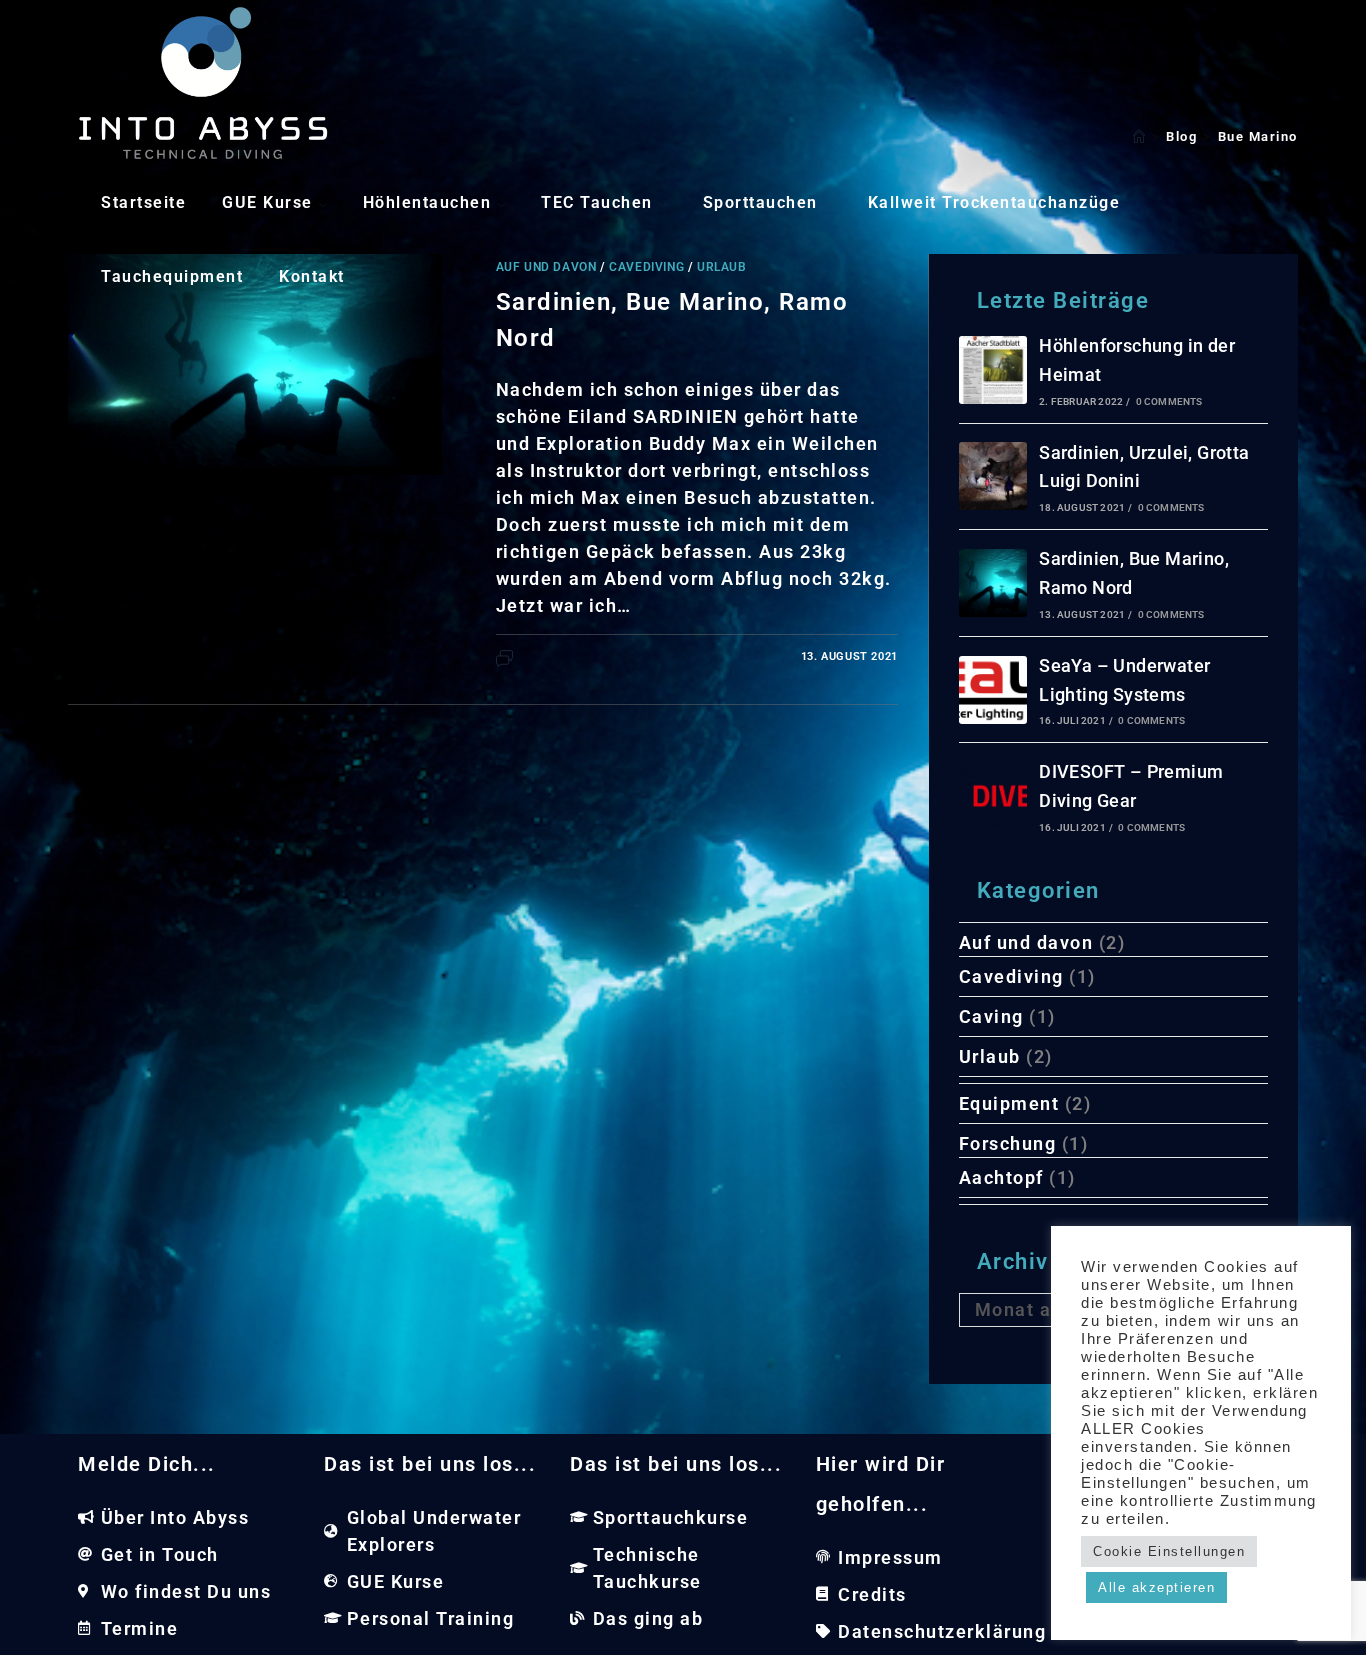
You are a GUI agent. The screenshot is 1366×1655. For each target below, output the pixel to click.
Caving (991, 1016)
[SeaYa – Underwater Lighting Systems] (993, 690)
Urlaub (990, 1056)
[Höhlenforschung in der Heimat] (993, 370)
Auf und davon (1026, 942)
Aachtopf (1001, 1177)
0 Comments (1169, 401)
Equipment (1009, 1103)
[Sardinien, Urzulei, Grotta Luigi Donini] (993, 476)
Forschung (1008, 1143)
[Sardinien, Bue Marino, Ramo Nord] (993, 583)
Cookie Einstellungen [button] (1169, 1551)
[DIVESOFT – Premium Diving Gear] (993, 796)
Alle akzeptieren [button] (1156, 1587)
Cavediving (1011, 976)
